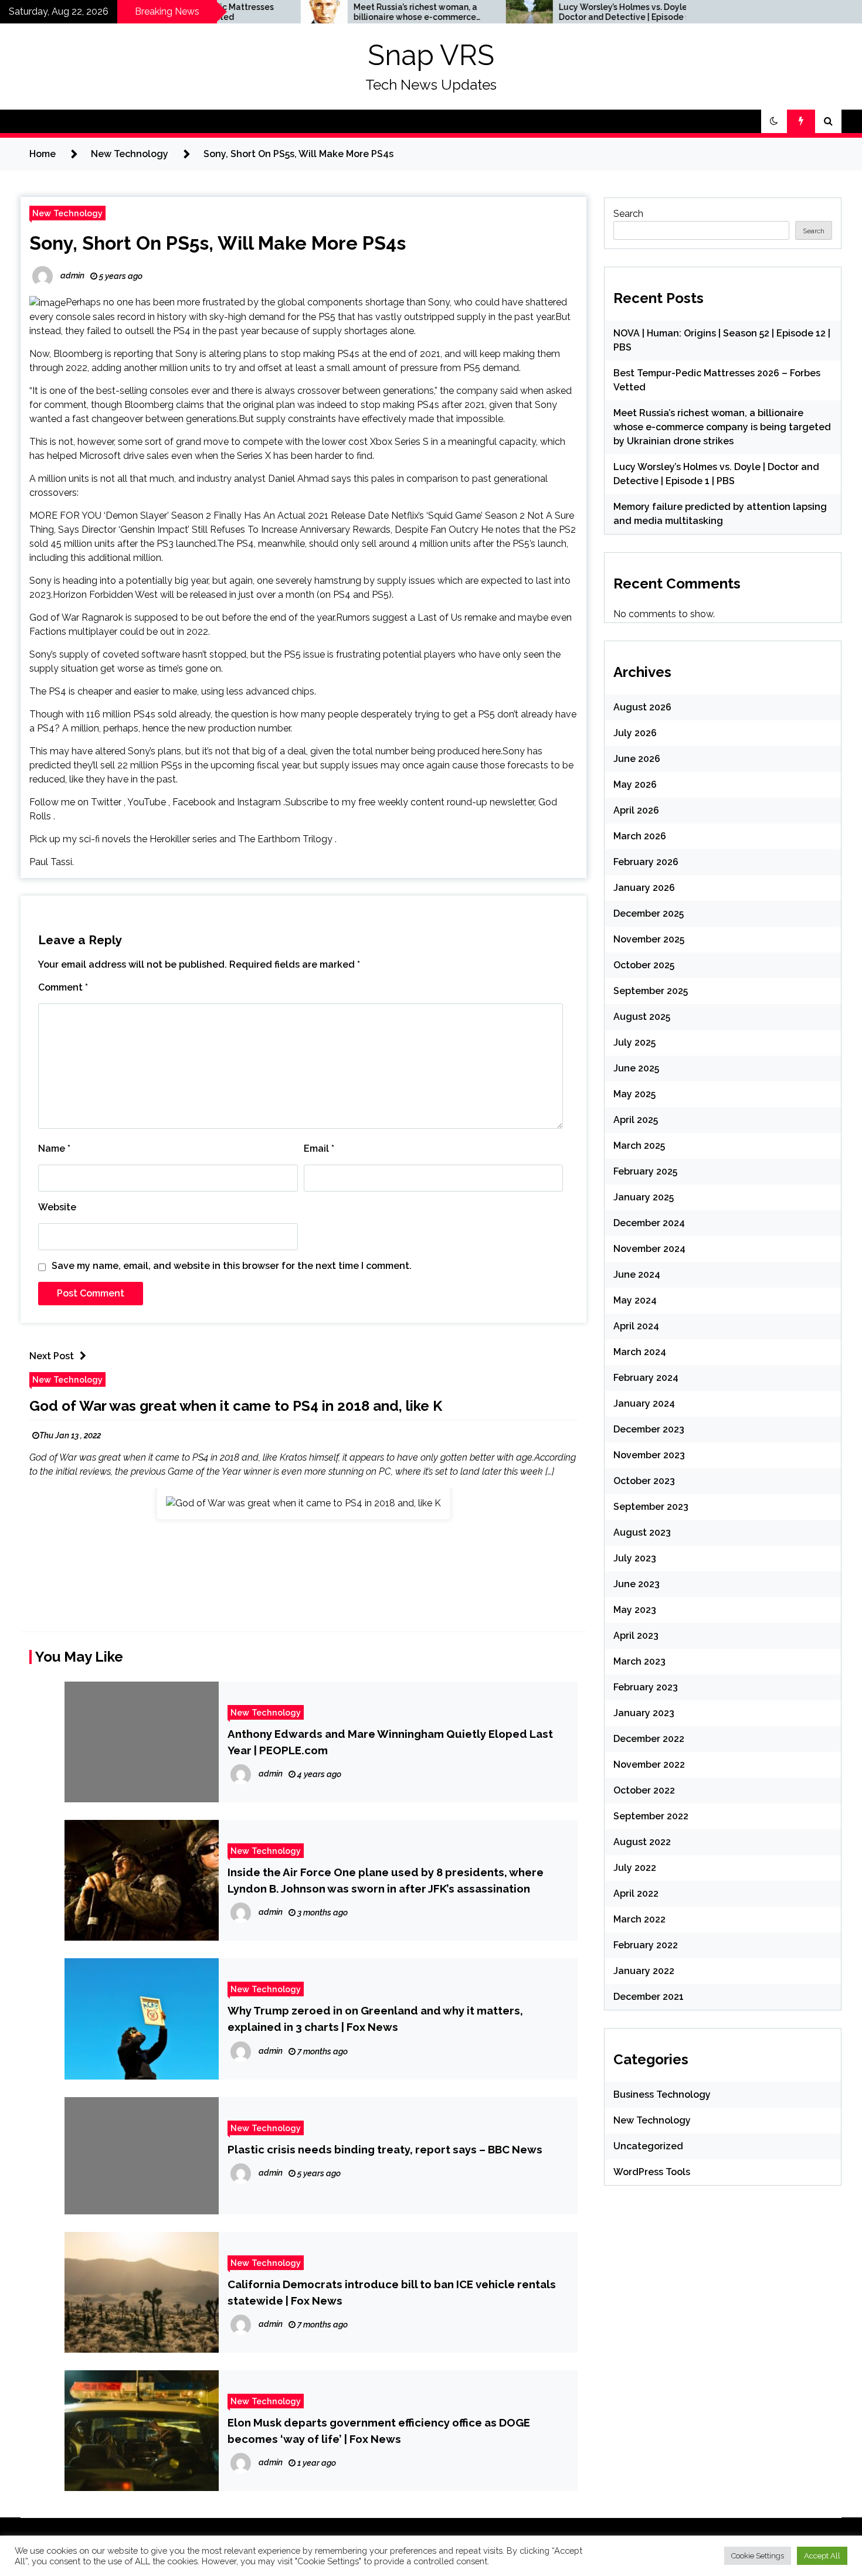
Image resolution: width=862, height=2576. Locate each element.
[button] (774, 121)
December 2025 (649, 913)
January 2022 (644, 1971)
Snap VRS (431, 55)
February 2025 (645, 1171)
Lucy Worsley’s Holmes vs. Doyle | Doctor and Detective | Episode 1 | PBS (552, 12)
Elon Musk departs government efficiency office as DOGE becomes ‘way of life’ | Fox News (379, 2431)
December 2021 (649, 1997)
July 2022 (635, 1868)
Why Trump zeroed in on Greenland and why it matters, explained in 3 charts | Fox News (375, 2019)
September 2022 (651, 1816)
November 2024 (649, 1249)
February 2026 (646, 862)
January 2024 (644, 1403)
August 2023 (642, 1532)
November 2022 (649, 1765)
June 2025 (636, 1068)
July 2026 (635, 733)
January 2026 (644, 888)
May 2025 (634, 1094)
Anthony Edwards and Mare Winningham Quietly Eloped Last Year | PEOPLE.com (390, 1742)
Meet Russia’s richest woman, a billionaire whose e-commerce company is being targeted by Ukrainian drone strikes (341, 12)
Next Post (52, 1356)
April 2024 (636, 1326)
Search (628, 214)
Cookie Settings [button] (758, 2556)
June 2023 (637, 1584)
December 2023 (649, 1429)
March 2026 (640, 836)
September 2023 (651, 1507)
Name (54, 1149)
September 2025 (651, 991)
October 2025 (644, 965)
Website (57, 1207)
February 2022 (646, 1945)
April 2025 (636, 1120)
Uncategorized (648, 2146)
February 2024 (646, 1378)
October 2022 (644, 1790)
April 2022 (636, 1893)
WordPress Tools (652, 2172)
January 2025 (644, 1197)
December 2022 (649, 1739)
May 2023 (635, 1610)
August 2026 (642, 707)
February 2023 (646, 1687)
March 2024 (640, 1352)
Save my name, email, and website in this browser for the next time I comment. (232, 1266)
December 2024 (649, 1223)
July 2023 (635, 1558)
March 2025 (639, 1146)
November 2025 (649, 939)
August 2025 (642, 1017)
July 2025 (634, 1042)
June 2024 (637, 1275)
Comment (63, 987)
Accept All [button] (822, 2556)
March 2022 (639, 1919)
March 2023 (639, 1661)
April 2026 (636, 810)
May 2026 (635, 785)
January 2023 (644, 1713)
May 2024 (635, 1300)
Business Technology (662, 2095)
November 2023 (649, 1455)
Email (319, 1149)
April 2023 (636, 1636)
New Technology (67, 213)
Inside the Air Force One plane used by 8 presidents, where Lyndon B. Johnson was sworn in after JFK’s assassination (386, 1880)
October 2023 (644, 1481)
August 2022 (642, 1842)
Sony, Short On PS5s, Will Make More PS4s (218, 243)
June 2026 (637, 759)
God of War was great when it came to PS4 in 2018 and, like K (236, 1406)
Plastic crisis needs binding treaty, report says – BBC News (385, 2149)
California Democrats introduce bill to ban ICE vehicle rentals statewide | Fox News (392, 2292)
